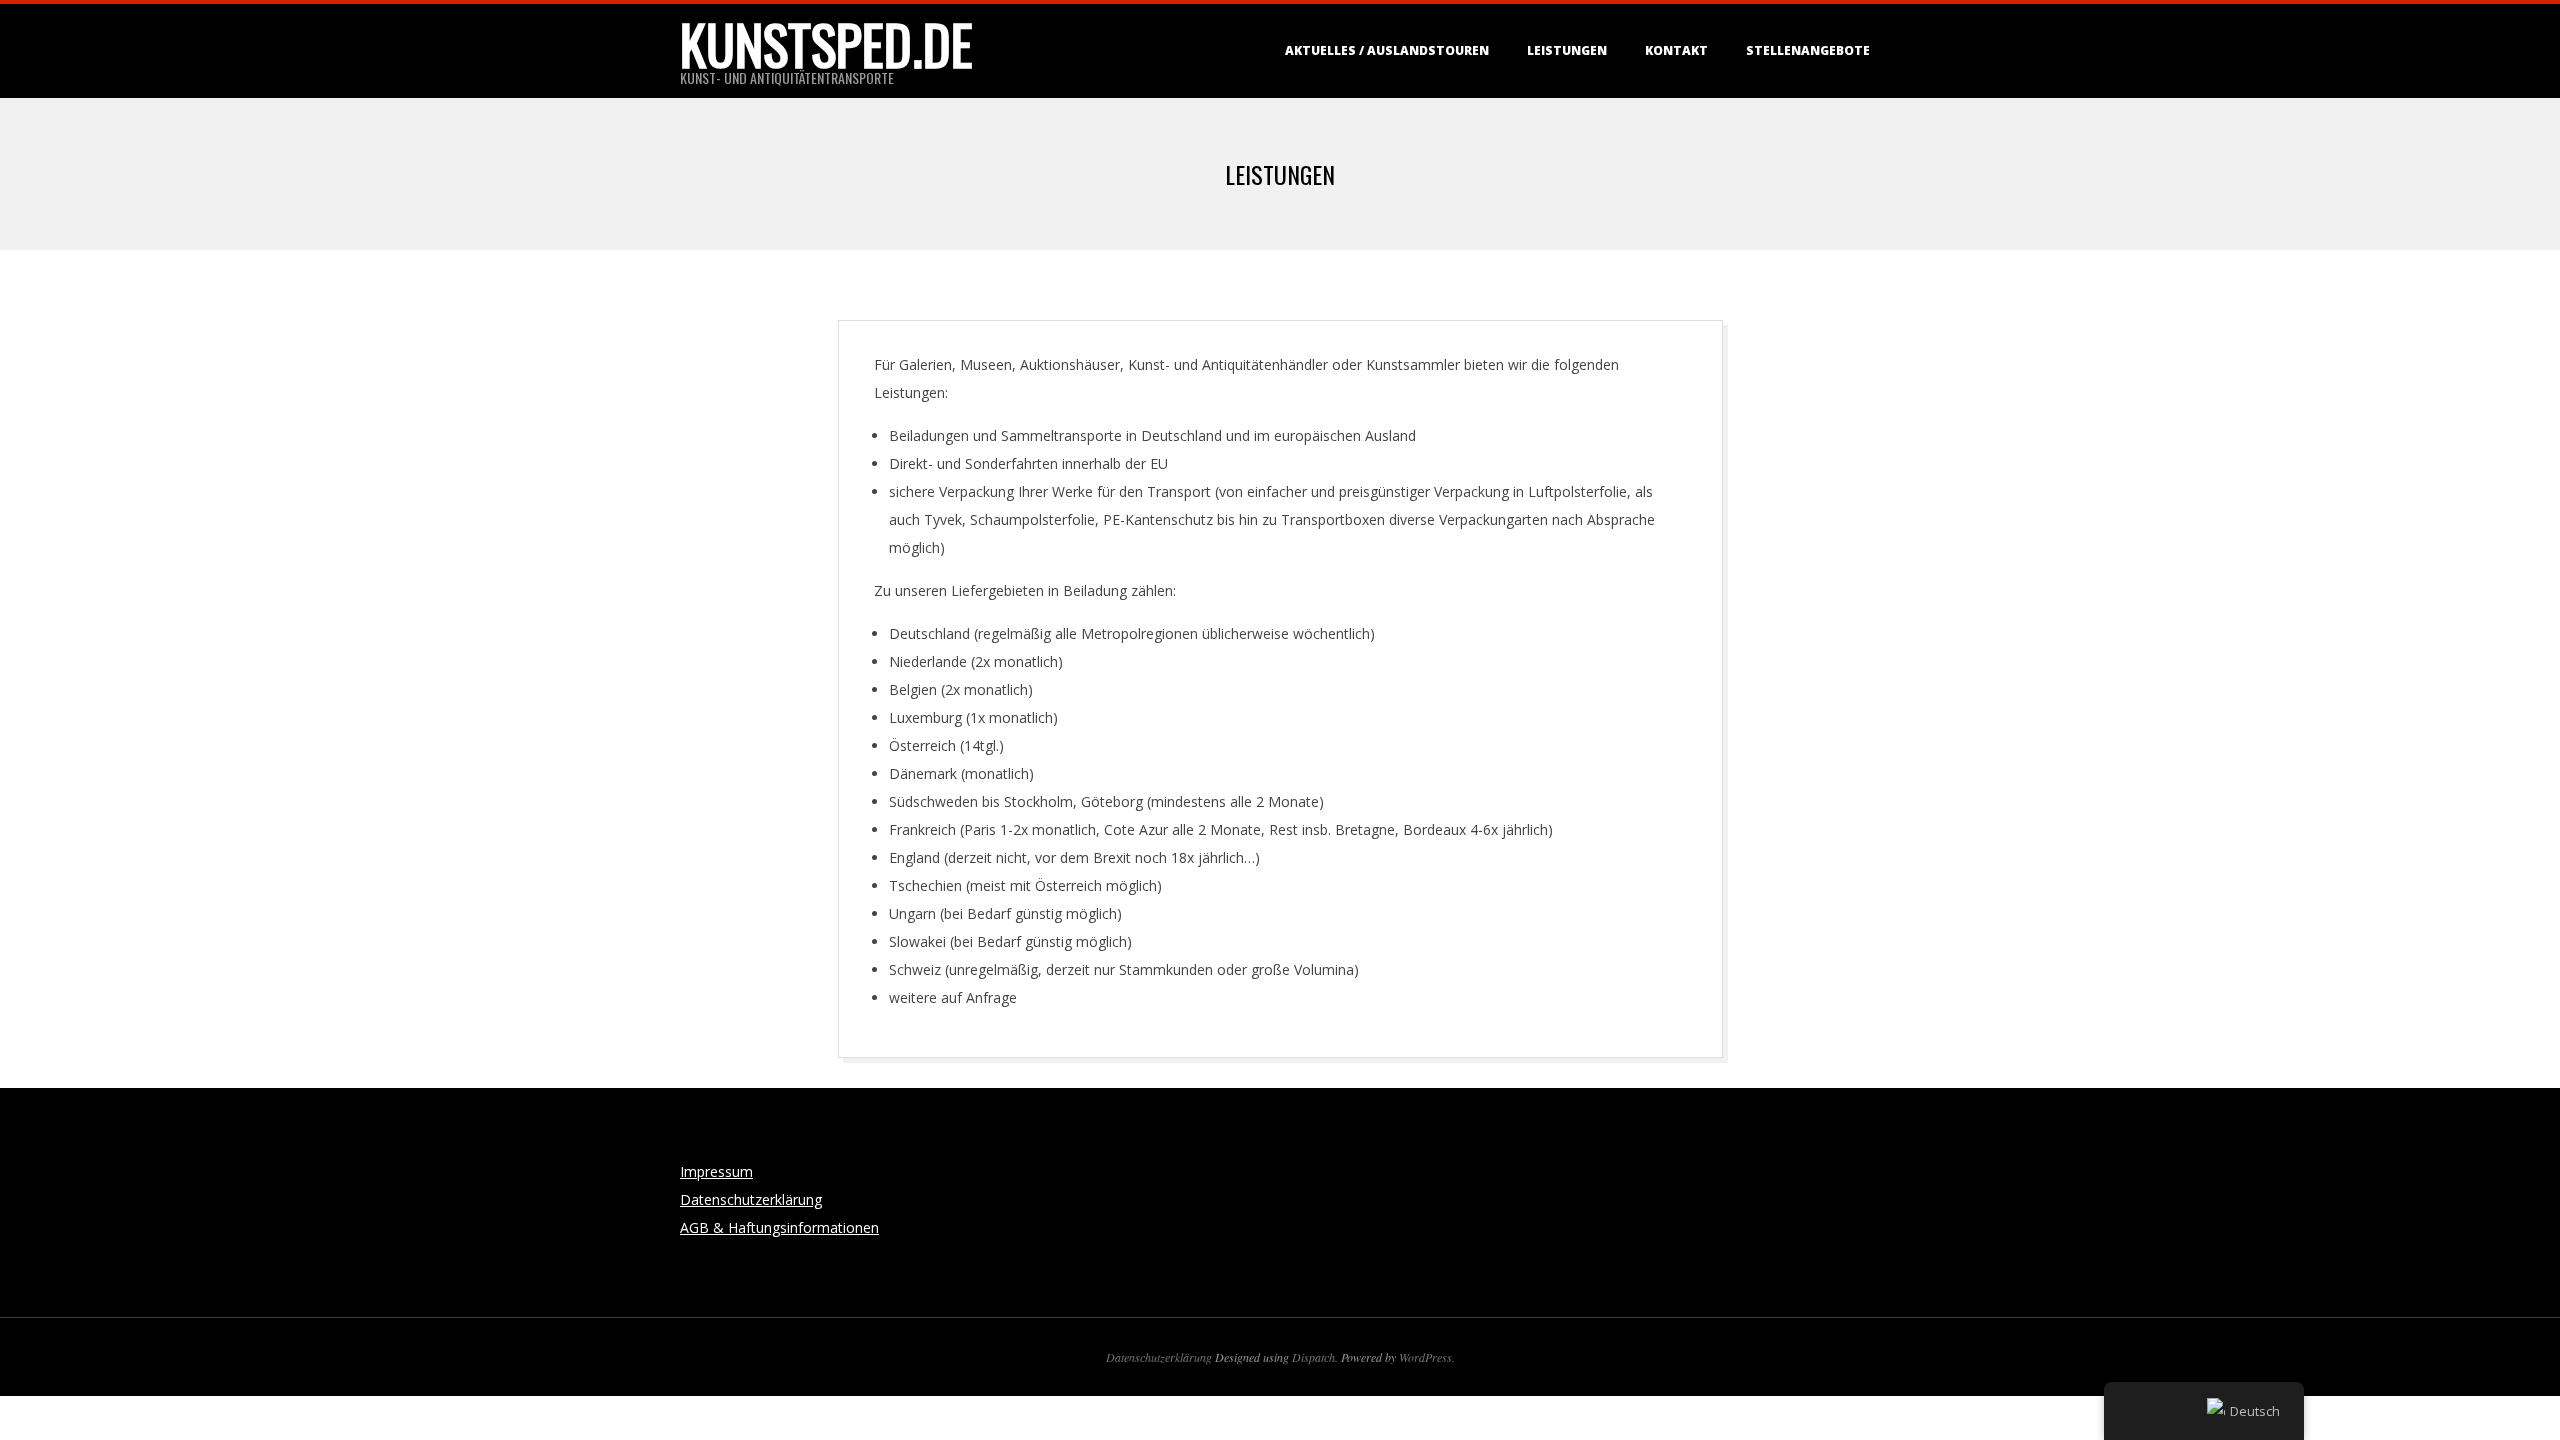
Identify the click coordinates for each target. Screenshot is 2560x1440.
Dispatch (1313, 1357)
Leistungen (1567, 50)
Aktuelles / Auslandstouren (1387, 50)
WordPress (1425, 1357)
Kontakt (1676, 50)
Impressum (716, 1171)
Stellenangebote (1808, 50)
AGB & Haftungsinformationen (779, 1227)
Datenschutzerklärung (751, 1199)
